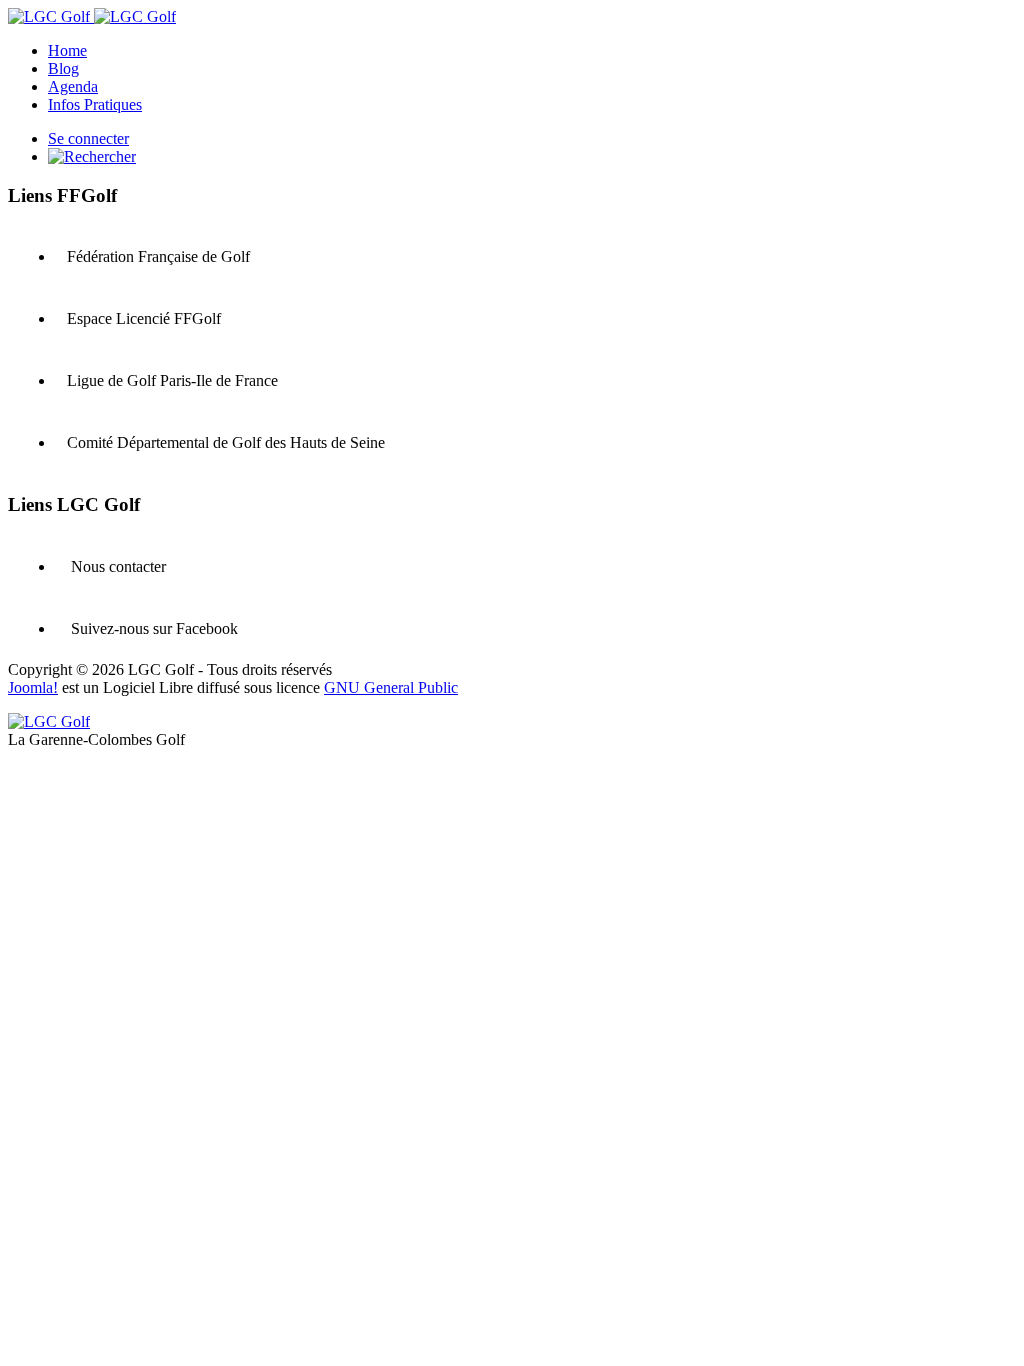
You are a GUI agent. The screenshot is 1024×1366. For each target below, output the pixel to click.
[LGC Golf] (92, 16)
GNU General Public (391, 687)
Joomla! (33, 687)
